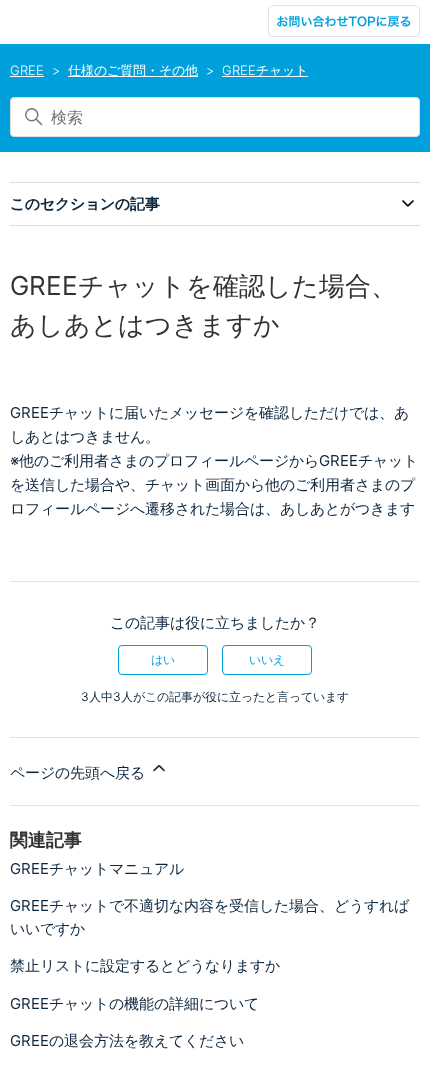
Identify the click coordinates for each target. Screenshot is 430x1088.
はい (163, 659)
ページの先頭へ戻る (79, 772)
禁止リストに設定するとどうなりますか (145, 965)
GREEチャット (265, 70)
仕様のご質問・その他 (133, 70)
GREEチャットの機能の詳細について (134, 1003)
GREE (27, 70)
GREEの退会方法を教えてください (127, 1040)
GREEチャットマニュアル (97, 868)
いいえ (267, 659)
